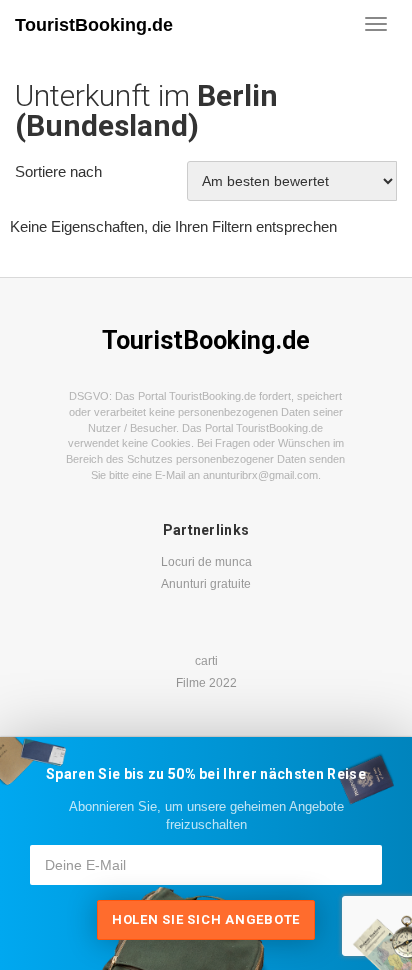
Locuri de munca (206, 562)
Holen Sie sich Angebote (206, 919)
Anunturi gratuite (206, 584)
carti (206, 661)
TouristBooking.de (94, 25)
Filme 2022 (206, 683)
